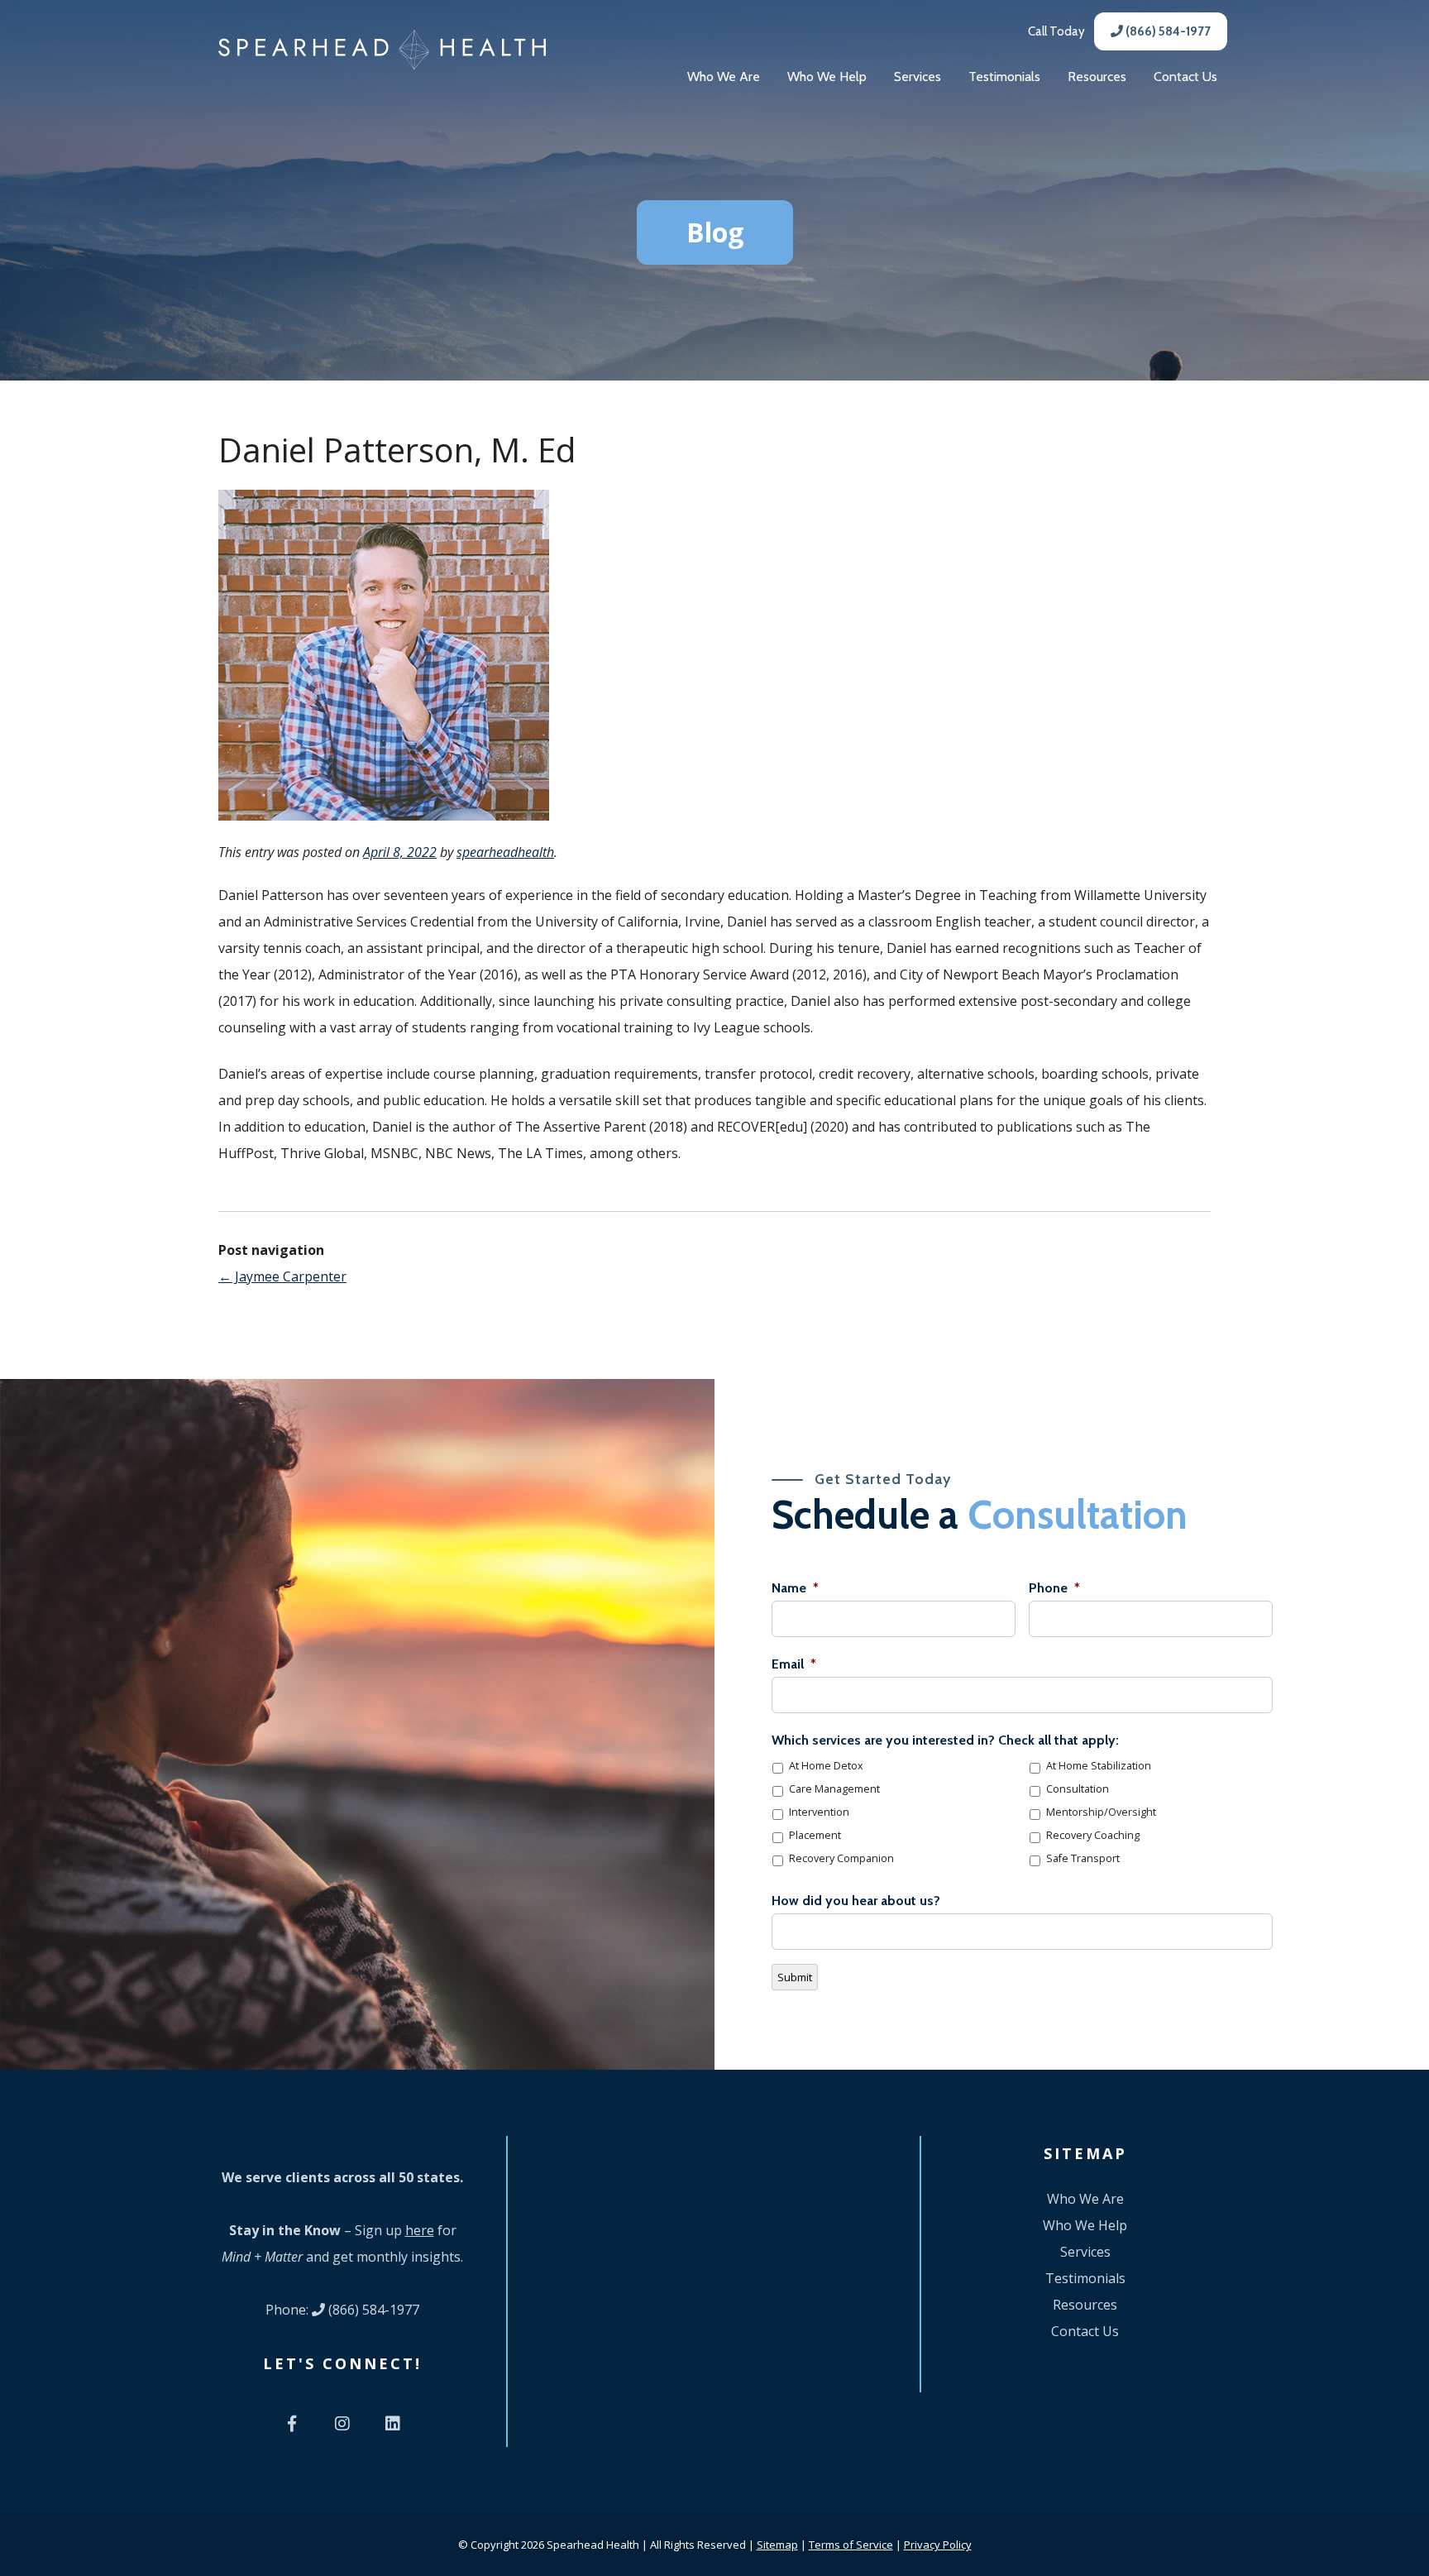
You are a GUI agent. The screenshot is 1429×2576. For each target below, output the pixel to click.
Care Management (834, 1789)
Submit (795, 1977)
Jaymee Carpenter (282, 1276)
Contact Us (1185, 77)
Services (918, 77)
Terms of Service (851, 2545)
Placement (815, 1835)
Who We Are (724, 77)
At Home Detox (826, 1766)
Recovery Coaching (1093, 1835)
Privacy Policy (938, 2545)
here (420, 2230)
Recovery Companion (841, 1858)
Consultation (1078, 1789)
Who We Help (827, 77)
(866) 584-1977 (1167, 31)
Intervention (819, 1812)
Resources (1097, 77)
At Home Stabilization (1099, 1766)
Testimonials (1004, 77)
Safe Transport (1083, 1858)
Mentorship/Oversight (1101, 1812)
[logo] (382, 50)
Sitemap (777, 2545)
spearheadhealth (505, 852)
